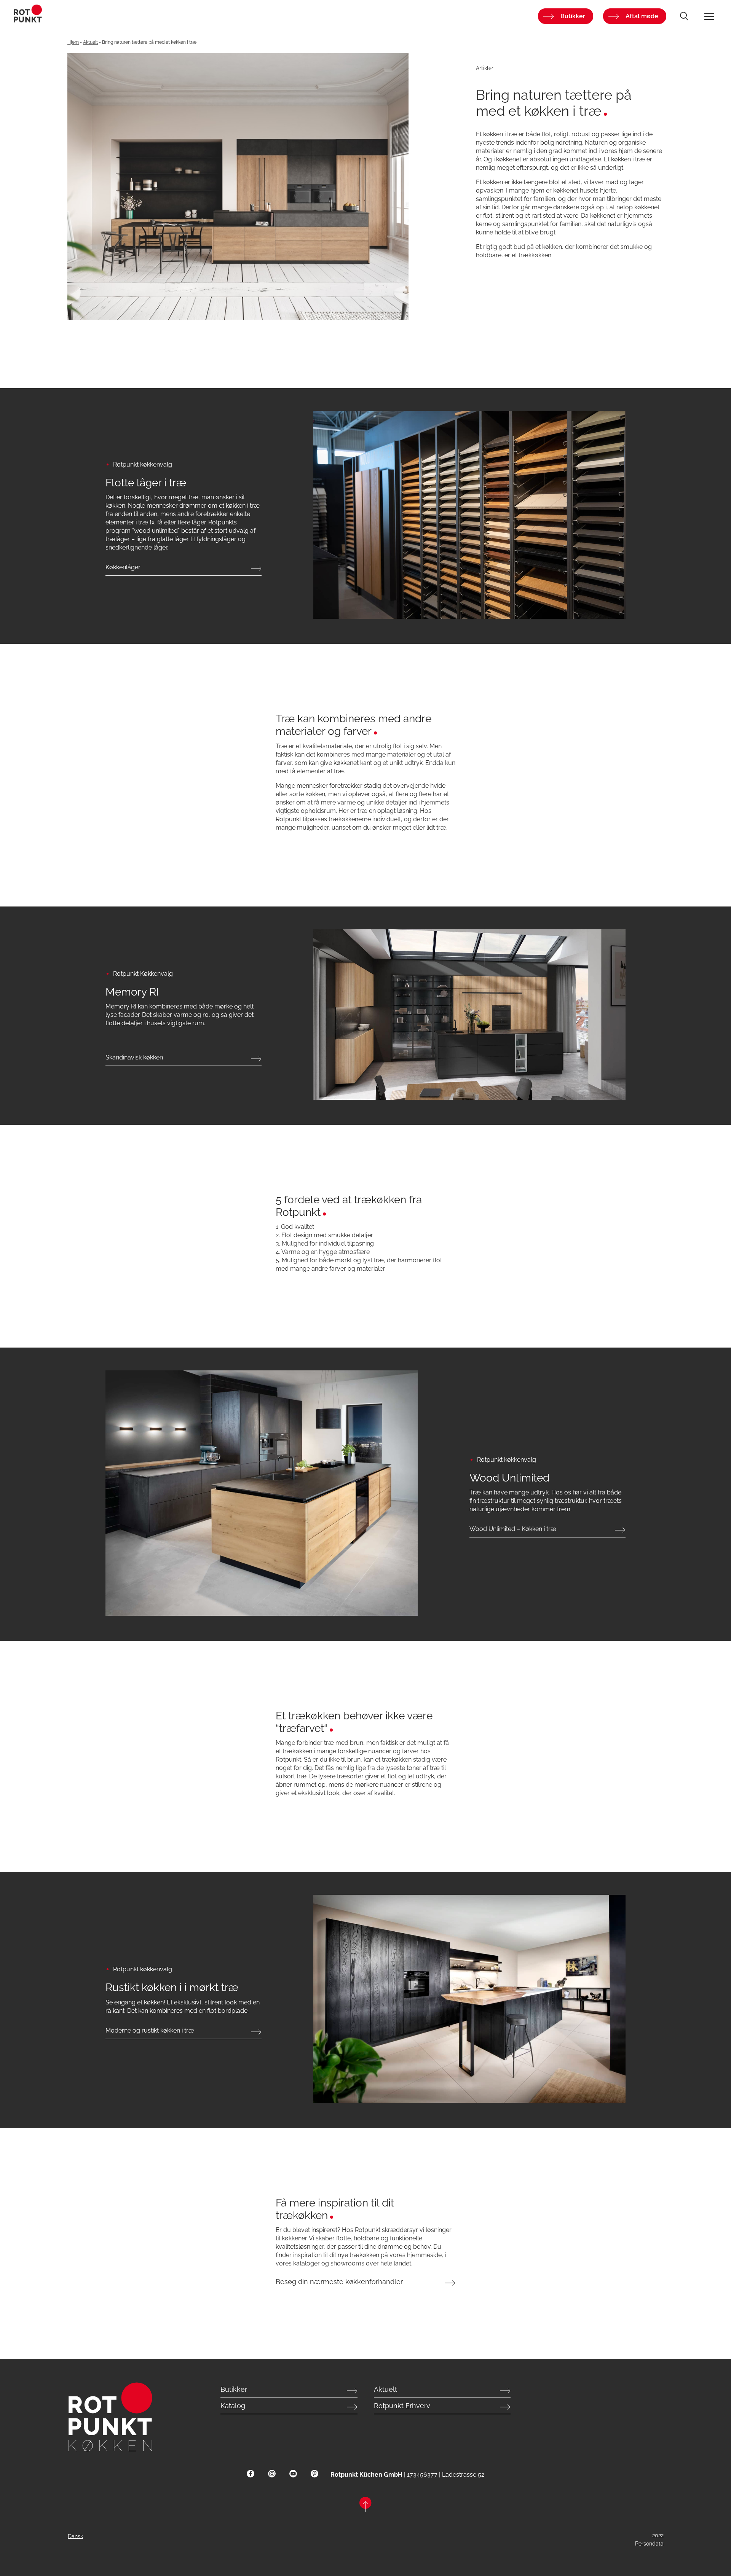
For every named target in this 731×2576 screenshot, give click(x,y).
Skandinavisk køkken (134, 1057)
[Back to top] (365, 2505)
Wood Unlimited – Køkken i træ (513, 1529)
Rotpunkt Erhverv (402, 2406)
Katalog (233, 2406)
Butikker (573, 16)
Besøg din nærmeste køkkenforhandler (339, 2282)
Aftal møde (642, 16)
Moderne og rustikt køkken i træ (150, 2030)
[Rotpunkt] (131, 16)
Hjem (73, 42)
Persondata (649, 2544)
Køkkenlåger (123, 567)
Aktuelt (90, 42)
